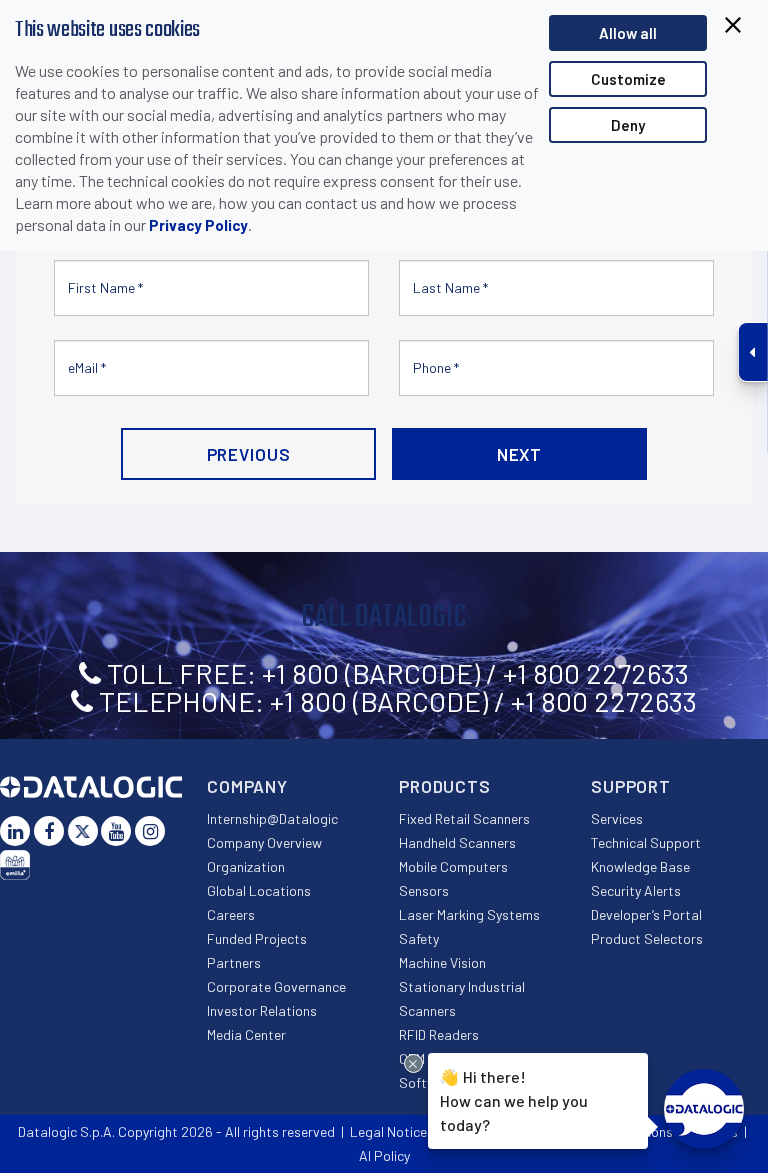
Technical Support (646, 842)
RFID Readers (439, 1034)
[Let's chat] (704, 1109)
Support (631, 786)
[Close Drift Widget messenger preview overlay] (413, 1063)
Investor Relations (262, 1010)
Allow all (628, 33)
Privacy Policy (198, 225)
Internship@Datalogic (272, 818)
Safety (419, 938)
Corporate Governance (276, 986)
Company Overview (264, 842)
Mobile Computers (453, 866)
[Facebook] (49, 831)
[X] (83, 831)
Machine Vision (442, 962)
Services (617, 818)
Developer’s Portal (646, 914)
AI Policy (384, 1155)
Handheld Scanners (457, 842)
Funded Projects (257, 938)
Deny (628, 125)
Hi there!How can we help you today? (514, 1100)
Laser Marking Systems (469, 914)
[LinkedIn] (15, 831)
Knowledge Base (640, 866)
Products (445, 786)
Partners (234, 962)
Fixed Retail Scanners (464, 818)
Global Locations (259, 890)
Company (247, 786)
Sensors (424, 890)
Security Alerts (636, 890)
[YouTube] (116, 831)
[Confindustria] (15, 865)
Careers (231, 914)
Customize (628, 79)
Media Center (246, 1034)
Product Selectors (647, 938)
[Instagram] (150, 831)
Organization (246, 866)
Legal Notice (388, 1131)
